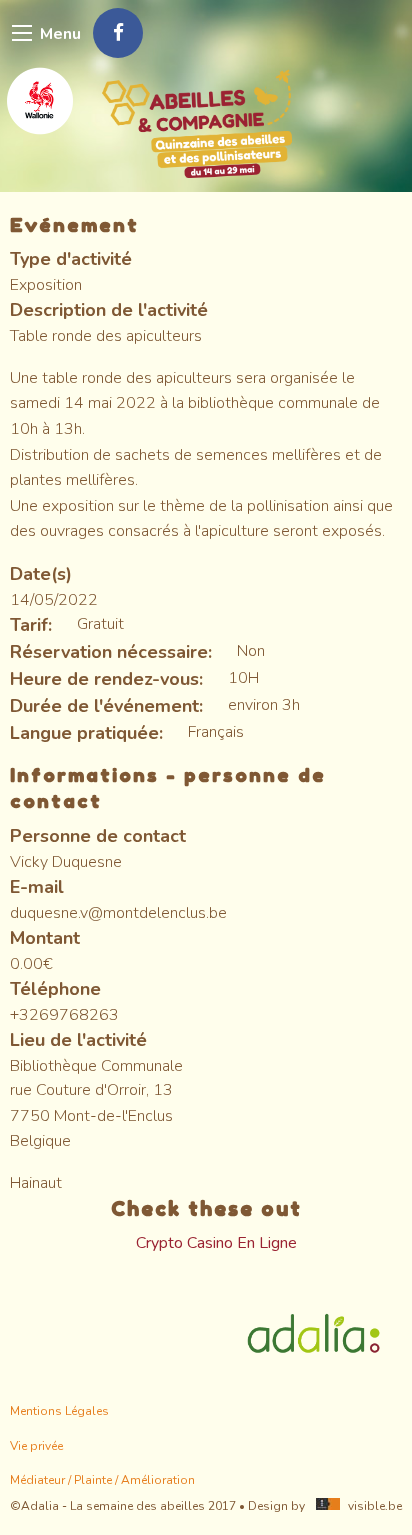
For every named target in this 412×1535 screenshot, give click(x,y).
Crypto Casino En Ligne (216, 1243)
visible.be (375, 1506)
